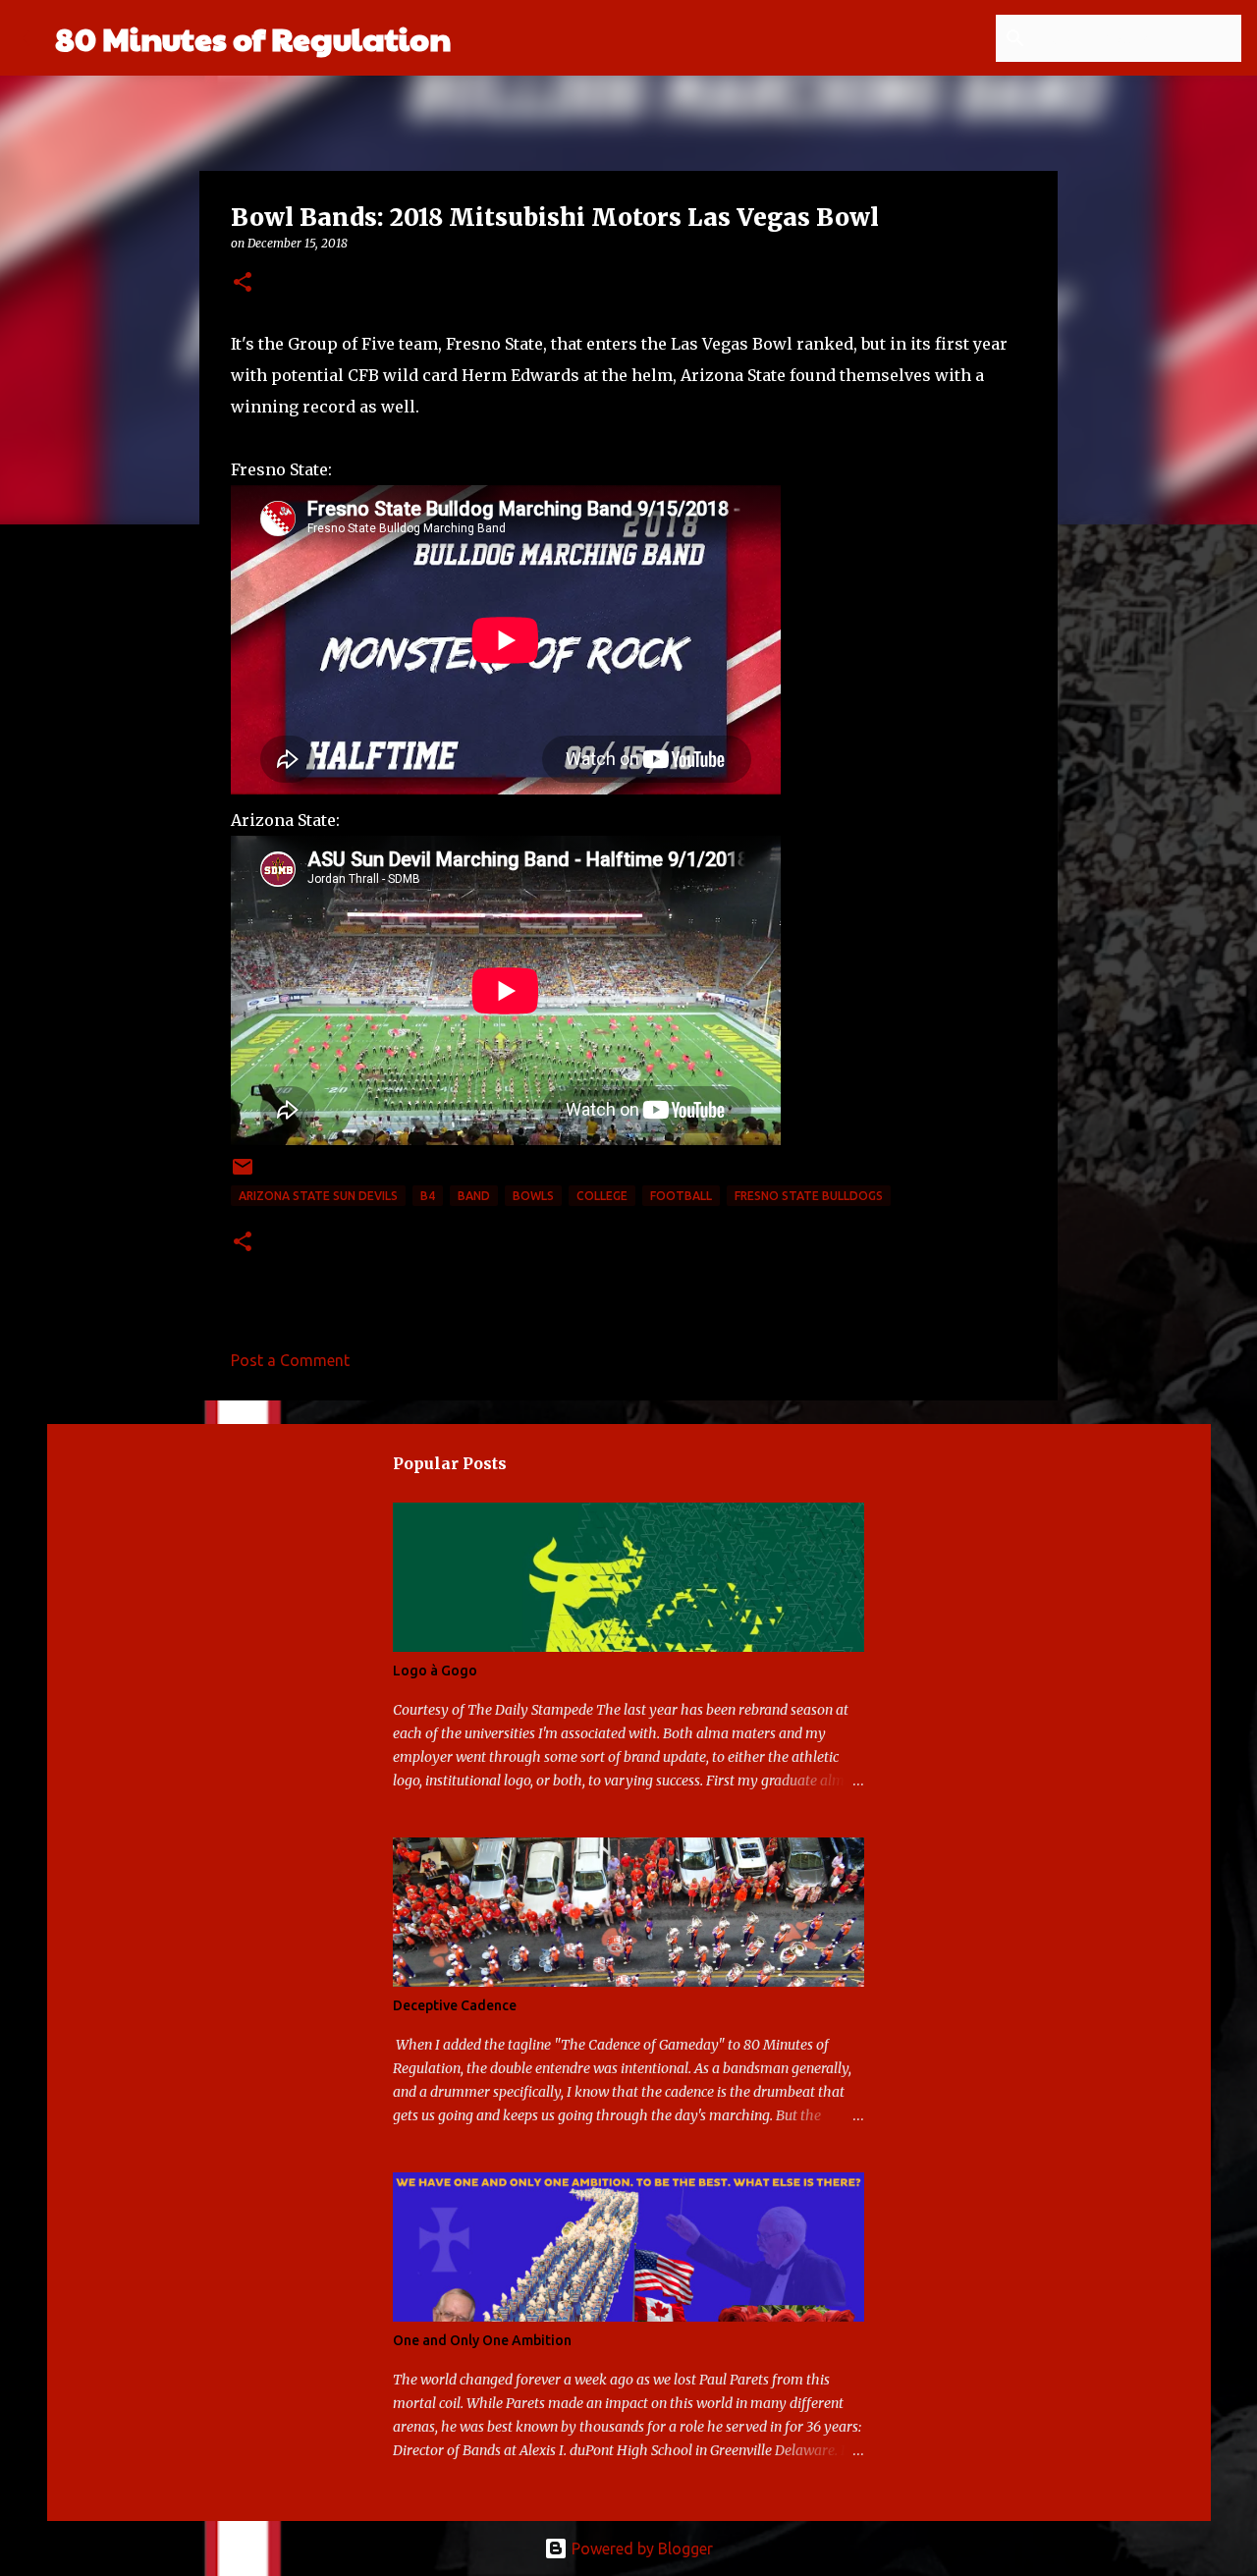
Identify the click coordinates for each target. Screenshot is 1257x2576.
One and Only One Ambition (482, 2340)
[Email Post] (243, 1174)
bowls (533, 1196)
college (602, 1196)
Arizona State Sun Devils (318, 1196)
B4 (428, 1196)
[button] (243, 283)
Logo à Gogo (435, 1671)
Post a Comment (290, 1360)
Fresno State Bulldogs (809, 1196)
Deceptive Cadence (455, 2005)
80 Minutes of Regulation (253, 38)
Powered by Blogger (640, 2549)
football (681, 1196)
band (474, 1196)
